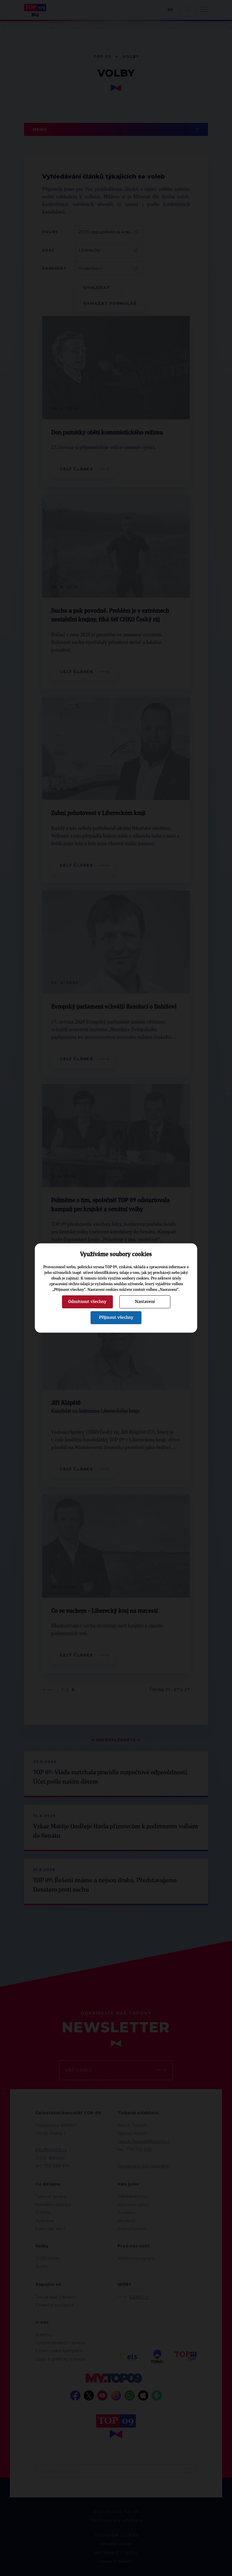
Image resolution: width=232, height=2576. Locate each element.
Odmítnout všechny (87, 1302)
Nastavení (145, 1302)
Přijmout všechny (116, 1317)
